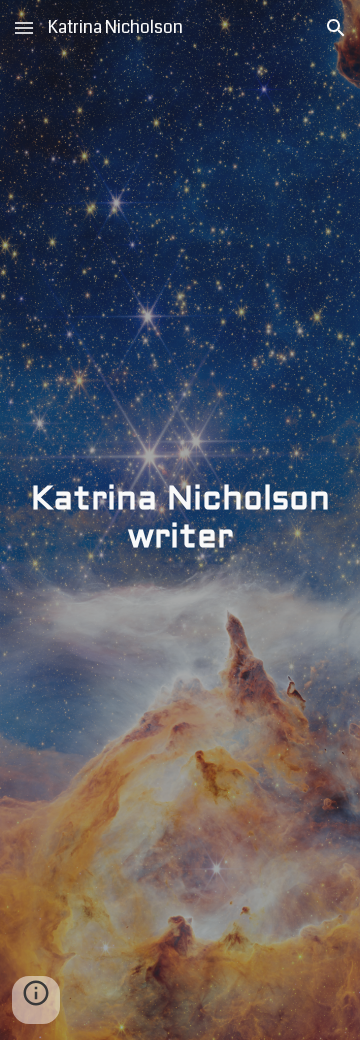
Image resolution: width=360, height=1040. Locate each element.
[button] (24, 27)
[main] (180, 520)
